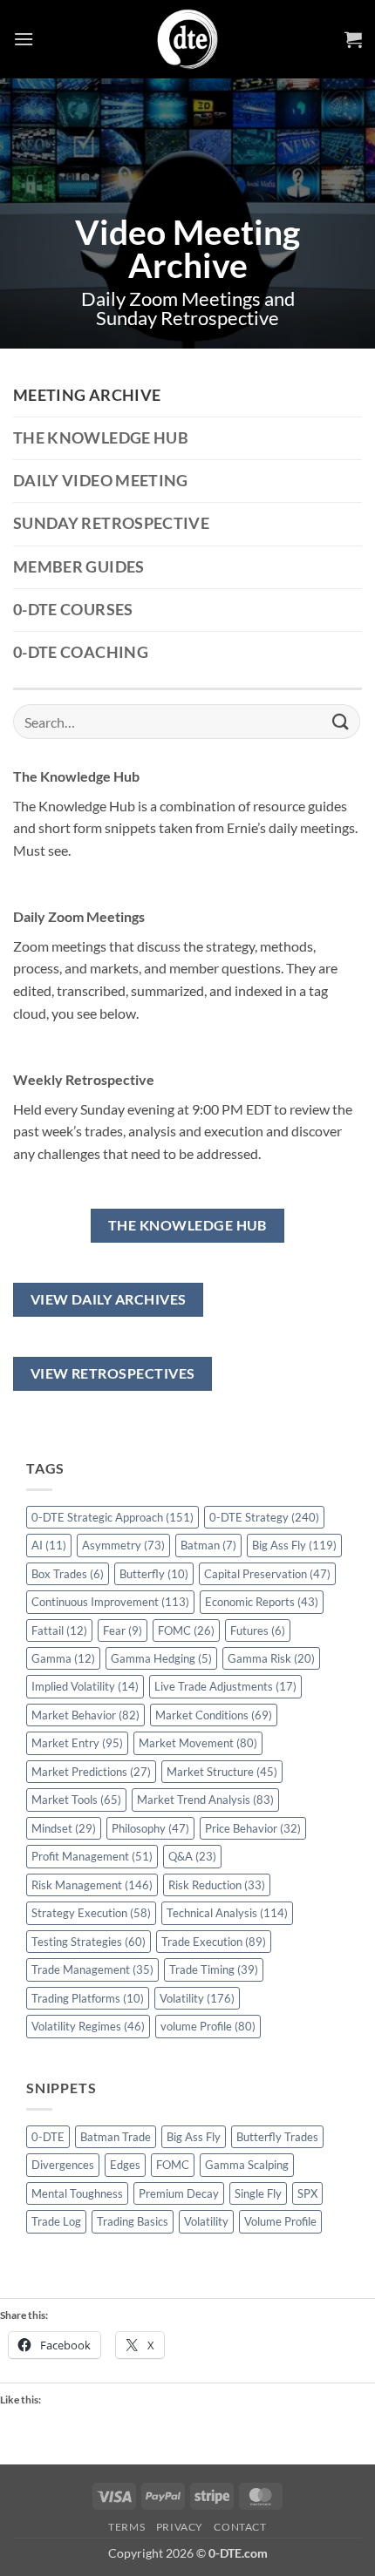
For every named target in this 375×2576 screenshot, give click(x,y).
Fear (123, 1630)
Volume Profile (280, 2221)
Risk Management (92, 1885)
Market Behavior (85, 1715)
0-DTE (48, 2137)
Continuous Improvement (110, 1602)
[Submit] (341, 721)
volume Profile (208, 2026)
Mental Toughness (77, 2193)
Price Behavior (253, 1828)
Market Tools (76, 1800)
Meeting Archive (87, 395)
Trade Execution (214, 1942)
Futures (258, 1630)
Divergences (63, 2165)
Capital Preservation (267, 1574)
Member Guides (79, 567)
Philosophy (150, 1828)
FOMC (186, 1630)
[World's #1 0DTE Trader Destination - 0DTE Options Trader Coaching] (188, 39)
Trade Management (92, 1969)
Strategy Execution (91, 1913)
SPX (307, 2193)
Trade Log (56, 2221)
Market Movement (198, 1743)
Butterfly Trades (277, 2137)
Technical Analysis (227, 1913)
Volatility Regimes (88, 2026)
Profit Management (92, 1856)
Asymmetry (123, 1545)
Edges (125, 2165)
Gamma (63, 1658)
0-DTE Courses (73, 610)
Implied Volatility (85, 1686)
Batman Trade (116, 2137)
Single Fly (258, 2193)
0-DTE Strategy (264, 1517)
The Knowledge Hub (101, 438)
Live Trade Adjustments (225, 1686)
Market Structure (222, 1772)
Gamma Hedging (161, 1658)
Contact (240, 2527)
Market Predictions (91, 1772)
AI (49, 1545)
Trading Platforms (88, 1998)
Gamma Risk (271, 1658)
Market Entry (77, 1743)
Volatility (197, 1998)
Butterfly (154, 1574)
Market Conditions (214, 1715)
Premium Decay (179, 2193)
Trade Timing (214, 1969)
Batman (208, 1545)
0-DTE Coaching (81, 652)
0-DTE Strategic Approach (112, 1517)
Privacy (180, 2527)
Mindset (64, 1828)
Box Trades (68, 1574)
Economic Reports (262, 1602)
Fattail (59, 1630)
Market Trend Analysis (205, 1800)
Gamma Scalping (247, 2165)
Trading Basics (133, 2221)
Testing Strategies (89, 1942)
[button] (24, 39)
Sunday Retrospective (111, 523)
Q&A (192, 1856)
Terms (126, 2527)
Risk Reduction (217, 1885)
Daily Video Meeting (101, 481)
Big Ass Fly (294, 1545)
